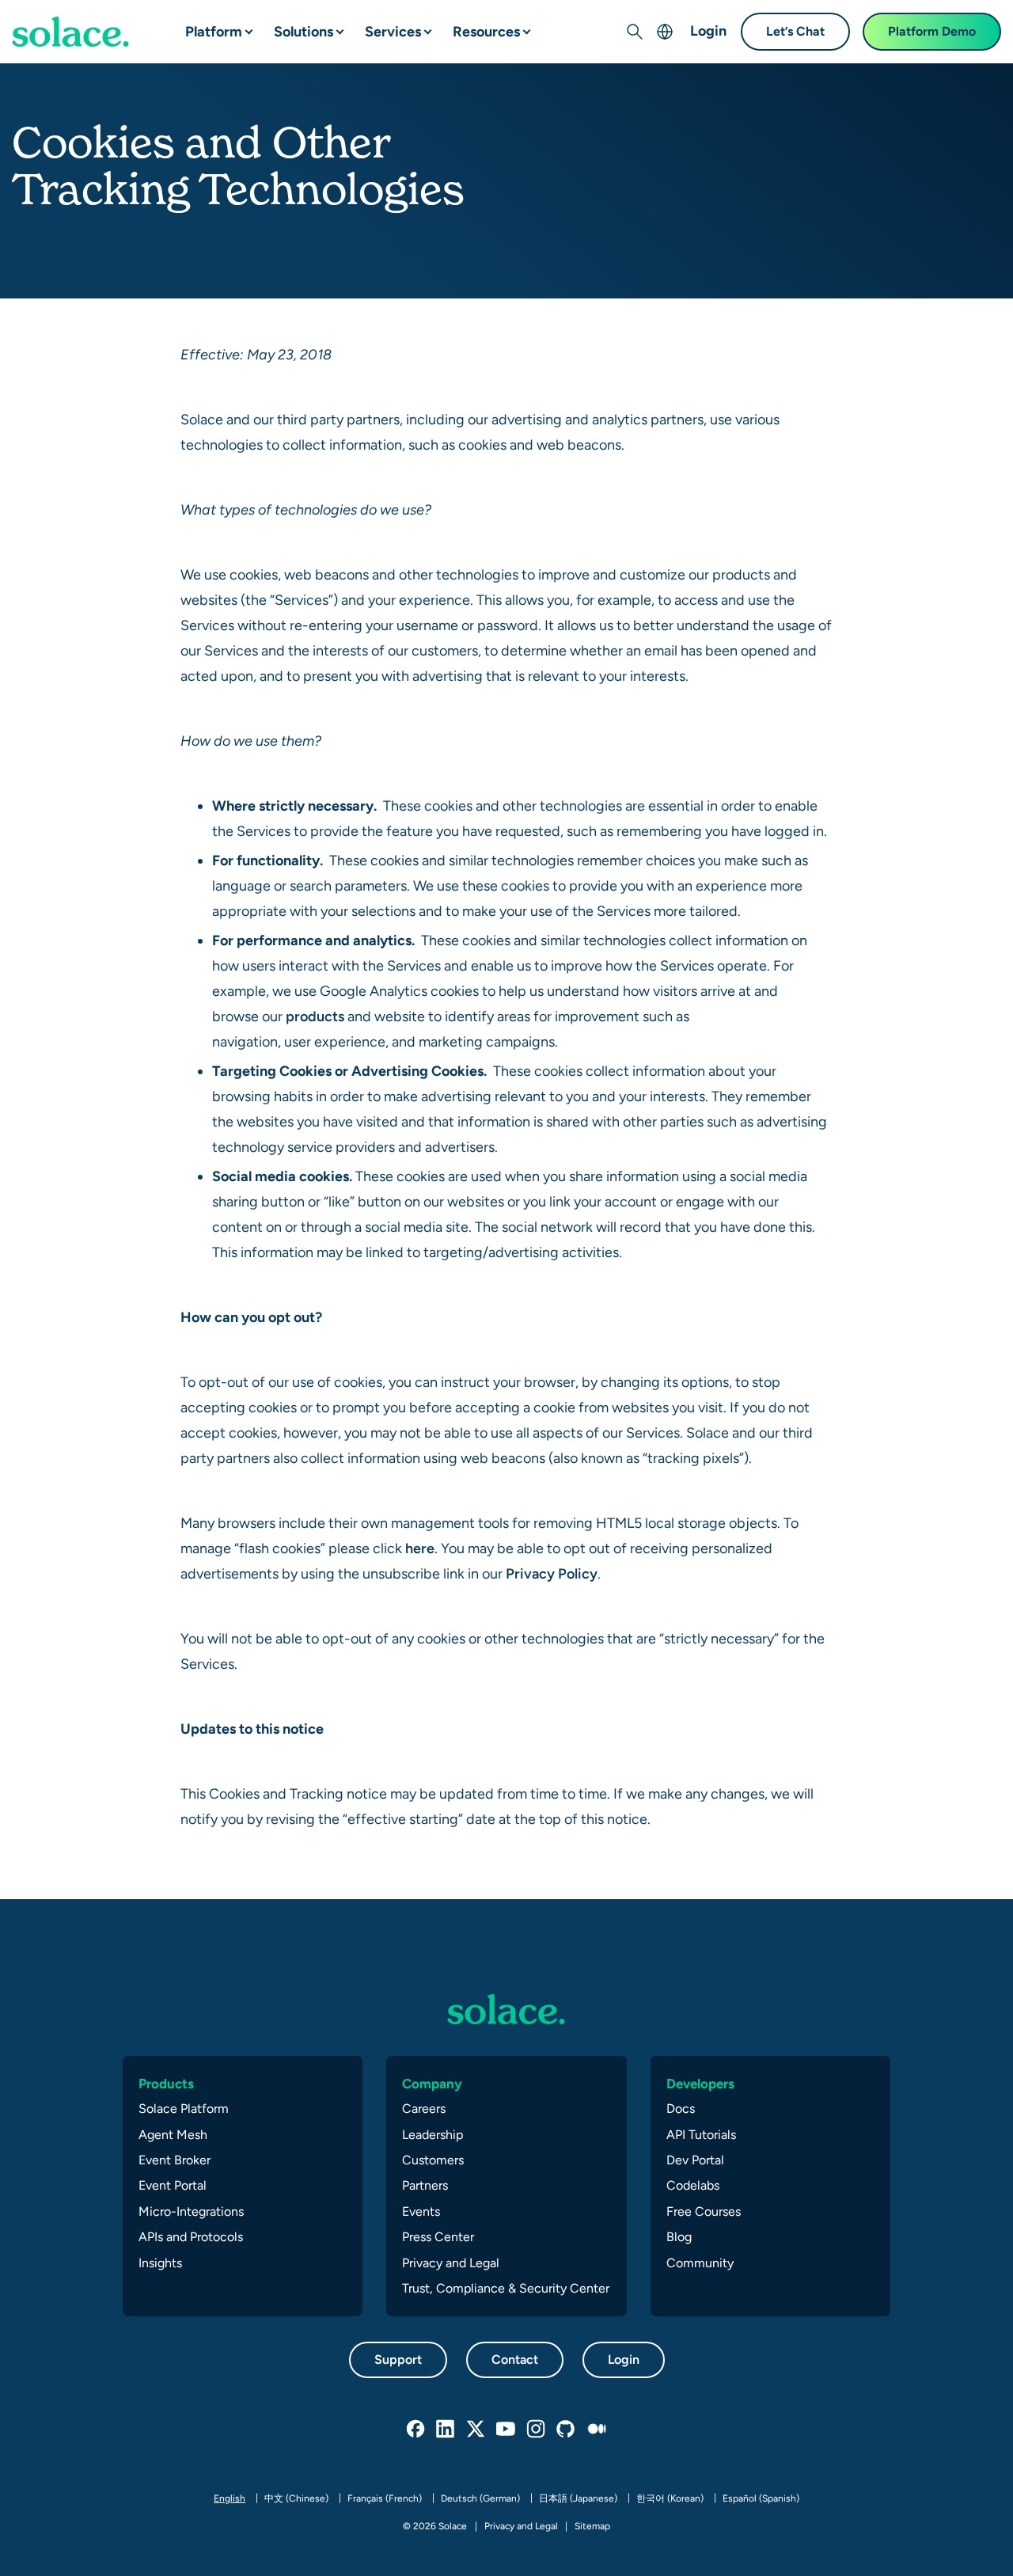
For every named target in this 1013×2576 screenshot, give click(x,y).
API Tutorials (701, 2135)
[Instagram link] (537, 2430)
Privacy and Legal (451, 2263)
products (315, 1016)
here (420, 1548)
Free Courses (704, 2211)
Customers (433, 2160)
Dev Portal (695, 2160)
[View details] (70, 32)
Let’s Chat (795, 31)
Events (421, 2211)
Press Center (438, 2237)
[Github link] (567, 2430)
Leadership (433, 2135)
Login (708, 30)
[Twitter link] (476, 2430)
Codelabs (693, 2185)
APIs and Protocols (191, 2237)
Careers (424, 2109)
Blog (679, 2237)
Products (166, 2084)
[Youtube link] (506, 2430)
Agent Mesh (173, 2135)
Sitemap (592, 2526)
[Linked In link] (446, 2430)
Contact (515, 2359)
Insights (160, 2263)
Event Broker (175, 2160)
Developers (700, 2084)
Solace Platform (184, 2109)
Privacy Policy (552, 1573)
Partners (425, 2185)
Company (432, 2084)
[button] (236, 25)
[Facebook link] (416, 2430)
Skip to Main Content (79, 16)
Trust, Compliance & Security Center (506, 2288)
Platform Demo (932, 31)
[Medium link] (597, 2430)
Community (700, 2263)
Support (398, 2359)
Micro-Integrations (191, 2211)
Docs (681, 2109)
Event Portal (173, 2185)
